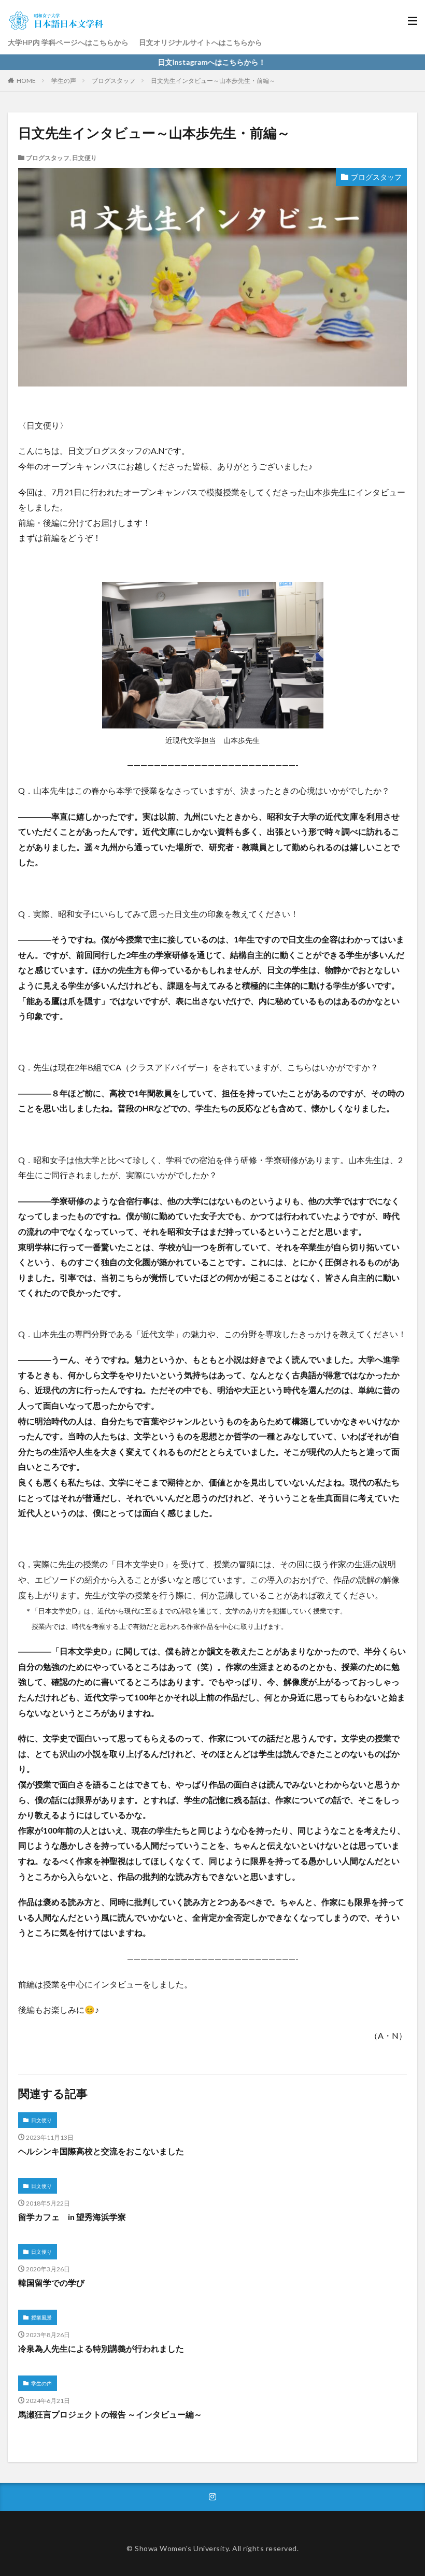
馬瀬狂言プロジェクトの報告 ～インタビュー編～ (110, 2414)
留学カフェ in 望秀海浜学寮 (72, 2217)
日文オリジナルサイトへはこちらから (201, 42)
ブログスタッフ (114, 81)
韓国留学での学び (51, 2282)
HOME (26, 81)
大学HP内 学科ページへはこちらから (68, 42)
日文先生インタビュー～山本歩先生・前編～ (213, 81)
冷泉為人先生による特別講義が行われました (101, 2348)
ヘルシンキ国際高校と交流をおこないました (101, 2151)
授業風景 (41, 2317)
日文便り (84, 158)
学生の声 (64, 81)
